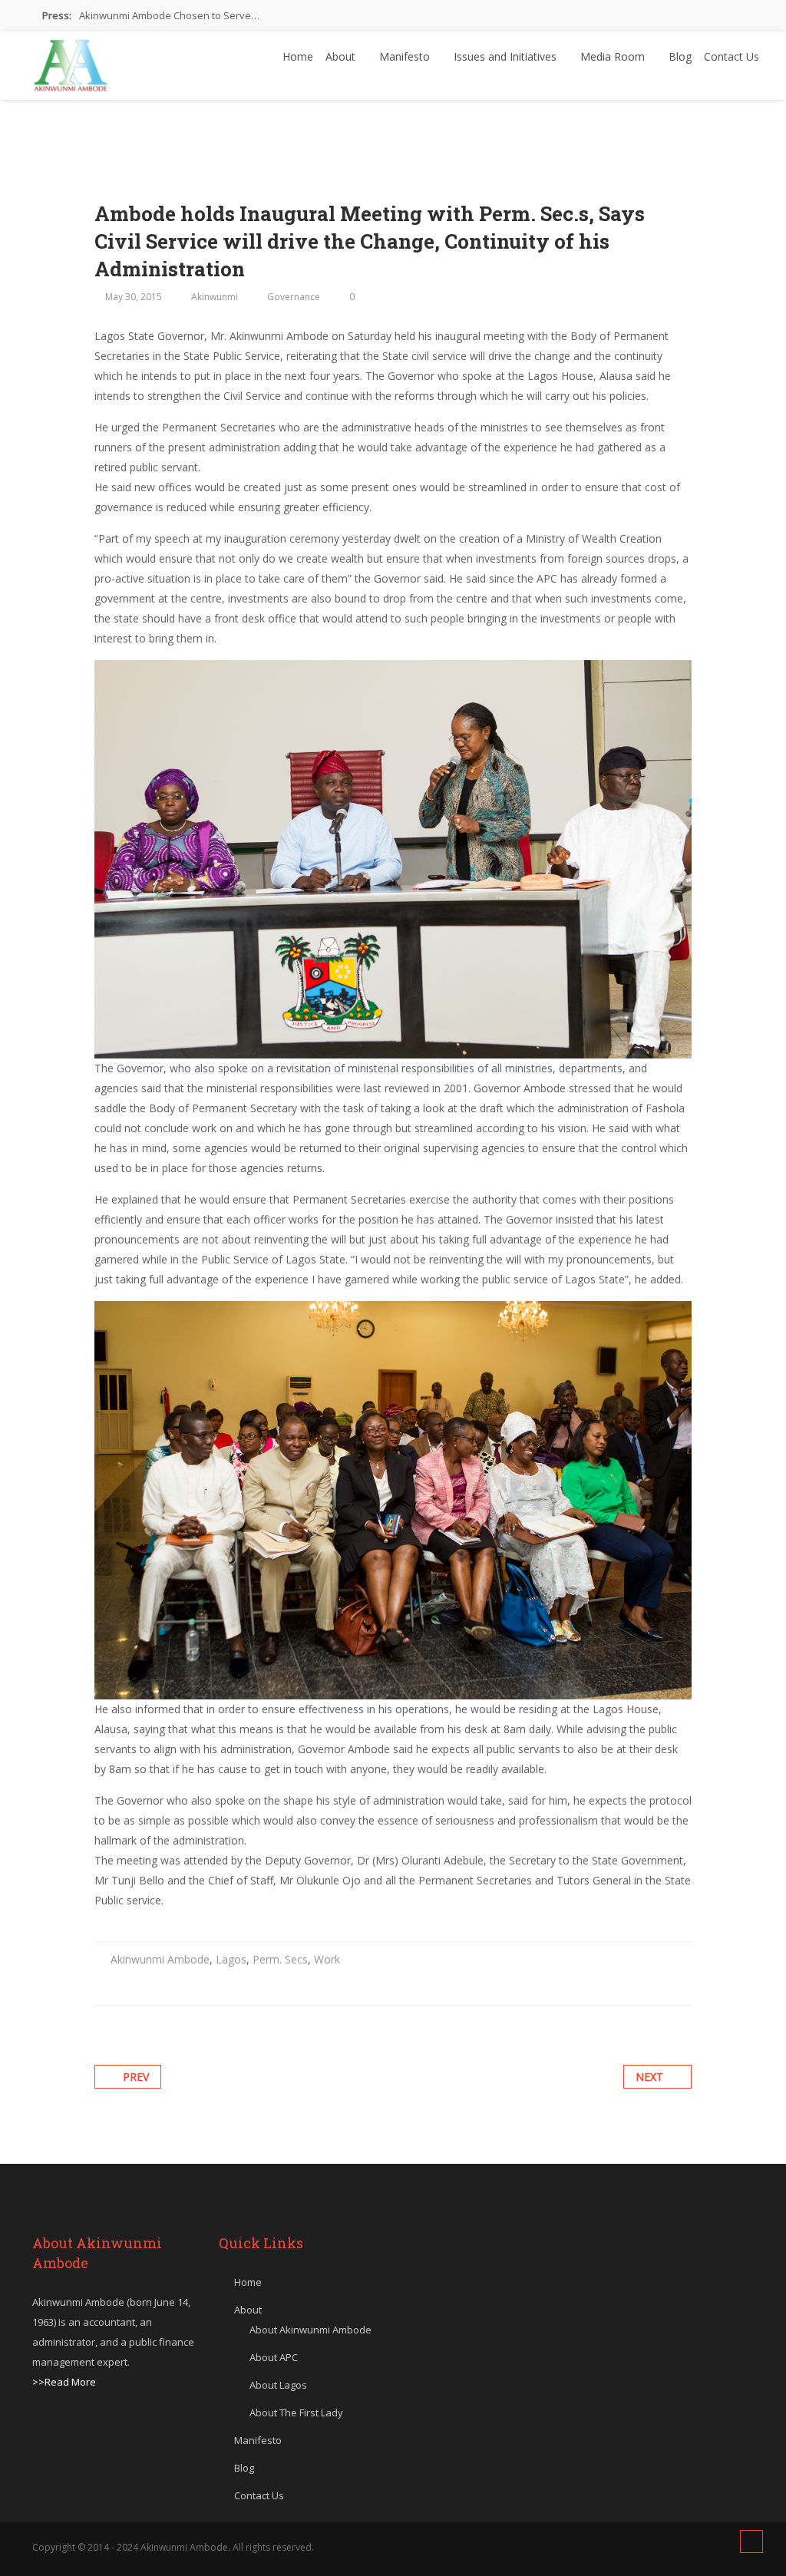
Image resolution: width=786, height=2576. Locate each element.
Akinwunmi (215, 297)
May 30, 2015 (134, 297)
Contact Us (732, 56)
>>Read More (64, 2382)
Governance (294, 297)
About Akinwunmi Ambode (310, 2330)
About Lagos (278, 2385)
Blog (680, 56)
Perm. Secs (280, 1959)
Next (649, 2077)
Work (327, 1959)
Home (298, 56)
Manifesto (406, 56)
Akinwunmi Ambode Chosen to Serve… (169, 15)
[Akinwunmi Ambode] (71, 61)
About (342, 56)
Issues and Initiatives (507, 56)
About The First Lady (296, 2413)
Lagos (231, 1959)
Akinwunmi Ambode (160, 1959)
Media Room (614, 56)
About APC (274, 2357)
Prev (136, 2077)
